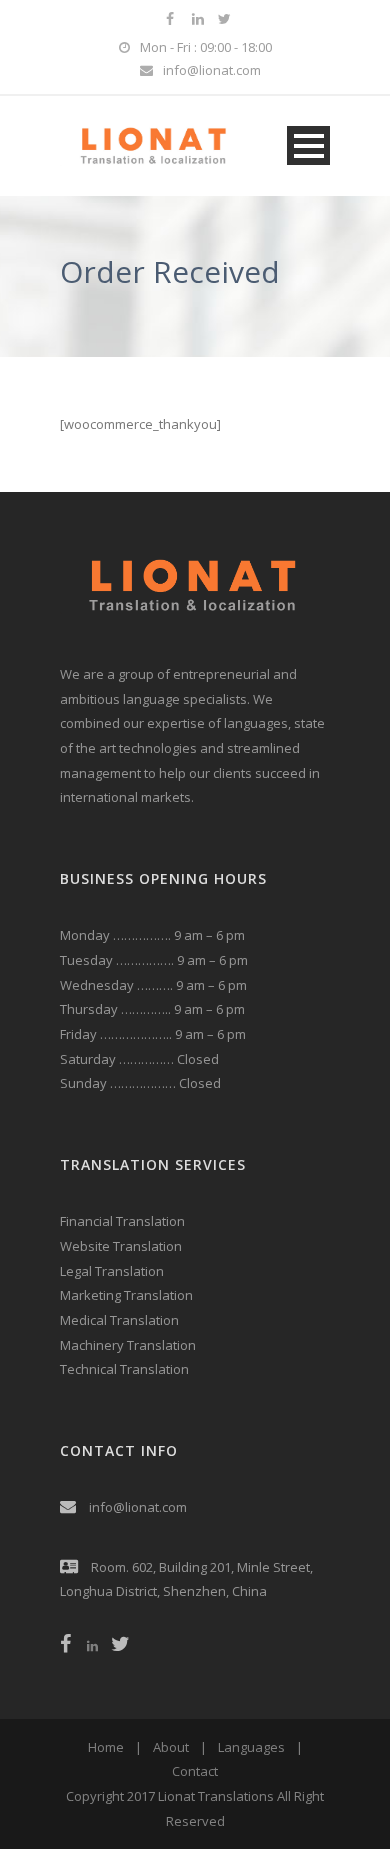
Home (106, 1747)
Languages (251, 1747)
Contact (195, 1771)
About (171, 1747)
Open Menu (308, 145)
